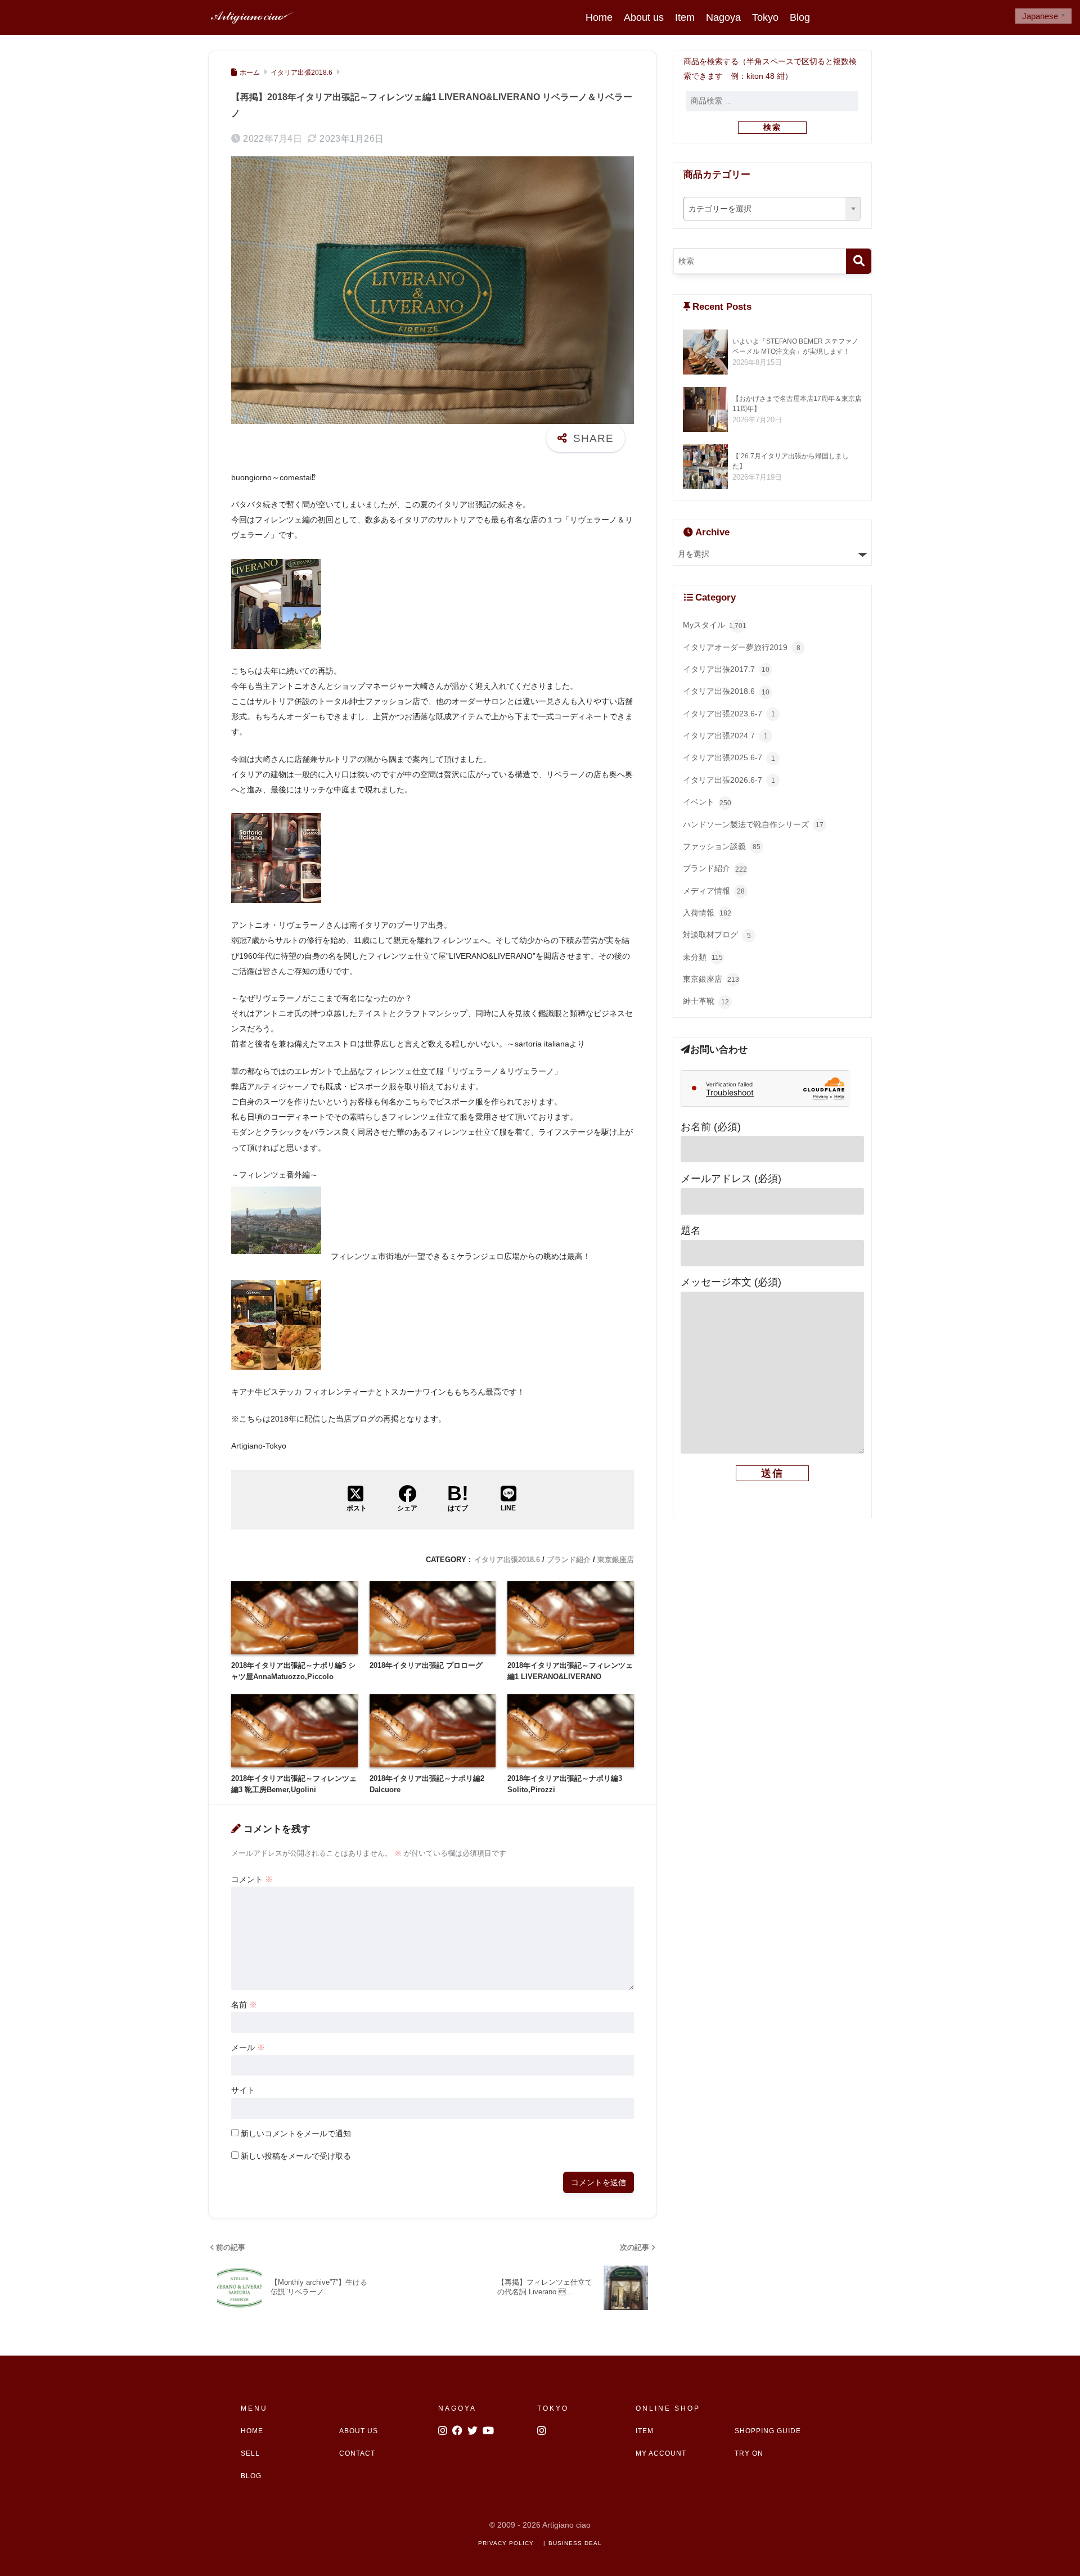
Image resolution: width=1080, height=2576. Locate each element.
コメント (252, 1879)
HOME (252, 2431)
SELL (250, 2453)
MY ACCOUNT (661, 2453)
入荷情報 (707, 913)
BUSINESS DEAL (575, 2543)
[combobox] (773, 209)
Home (599, 17)
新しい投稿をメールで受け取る (296, 2156)
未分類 (703, 957)
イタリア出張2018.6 (507, 1560)
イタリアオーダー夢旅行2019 (742, 648)
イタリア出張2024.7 (725, 736)
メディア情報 (714, 891)
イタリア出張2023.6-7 (729, 714)
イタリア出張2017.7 (726, 669)
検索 (772, 127)
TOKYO (553, 2408)
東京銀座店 (616, 1560)
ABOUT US (359, 2431)
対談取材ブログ (717, 935)
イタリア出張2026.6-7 (729, 780)
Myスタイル (715, 625)
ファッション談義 (722, 847)
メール (248, 2047)
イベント (707, 802)
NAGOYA (457, 2408)
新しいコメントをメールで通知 (296, 2133)
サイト (243, 2090)
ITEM (645, 2431)
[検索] (859, 261)
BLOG (251, 2476)
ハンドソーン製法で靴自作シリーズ (753, 825)
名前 (244, 2005)
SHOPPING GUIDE (768, 2431)
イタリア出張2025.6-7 (729, 758)
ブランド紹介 (569, 1560)
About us (644, 17)
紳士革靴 (706, 1001)
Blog (800, 17)
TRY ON (749, 2453)
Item (685, 17)
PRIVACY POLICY (506, 2543)
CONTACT (357, 2453)
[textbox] (773, 209)
